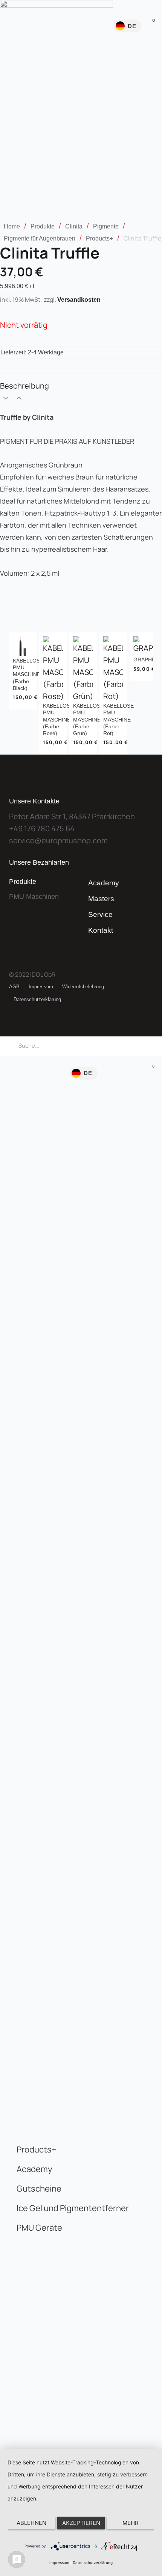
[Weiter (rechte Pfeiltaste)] (149, 1661)
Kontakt (101, 930)
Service (100, 914)
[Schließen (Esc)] (137, 8)
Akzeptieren (81, 2523)
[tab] (81, 393)
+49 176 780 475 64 (42, 828)
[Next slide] (146, 693)
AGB (14, 987)
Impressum (41, 987)
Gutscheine (39, 2189)
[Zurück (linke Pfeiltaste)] (13, 1661)
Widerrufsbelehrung (83, 987)
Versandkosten (79, 300)
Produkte (43, 226)
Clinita (74, 226)
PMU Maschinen (34, 897)
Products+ (99, 238)
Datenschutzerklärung (37, 999)
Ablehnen (31, 2523)
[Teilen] (121, 8)
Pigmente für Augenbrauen (40, 238)
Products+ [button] (37, 2149)
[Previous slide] (16, 693)
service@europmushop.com (58, 840)
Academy (104, 883)
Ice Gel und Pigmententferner (73, 2208)
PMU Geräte (39, 2228)
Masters (101, 899)
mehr (131, 2523)
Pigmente (106, 226)
